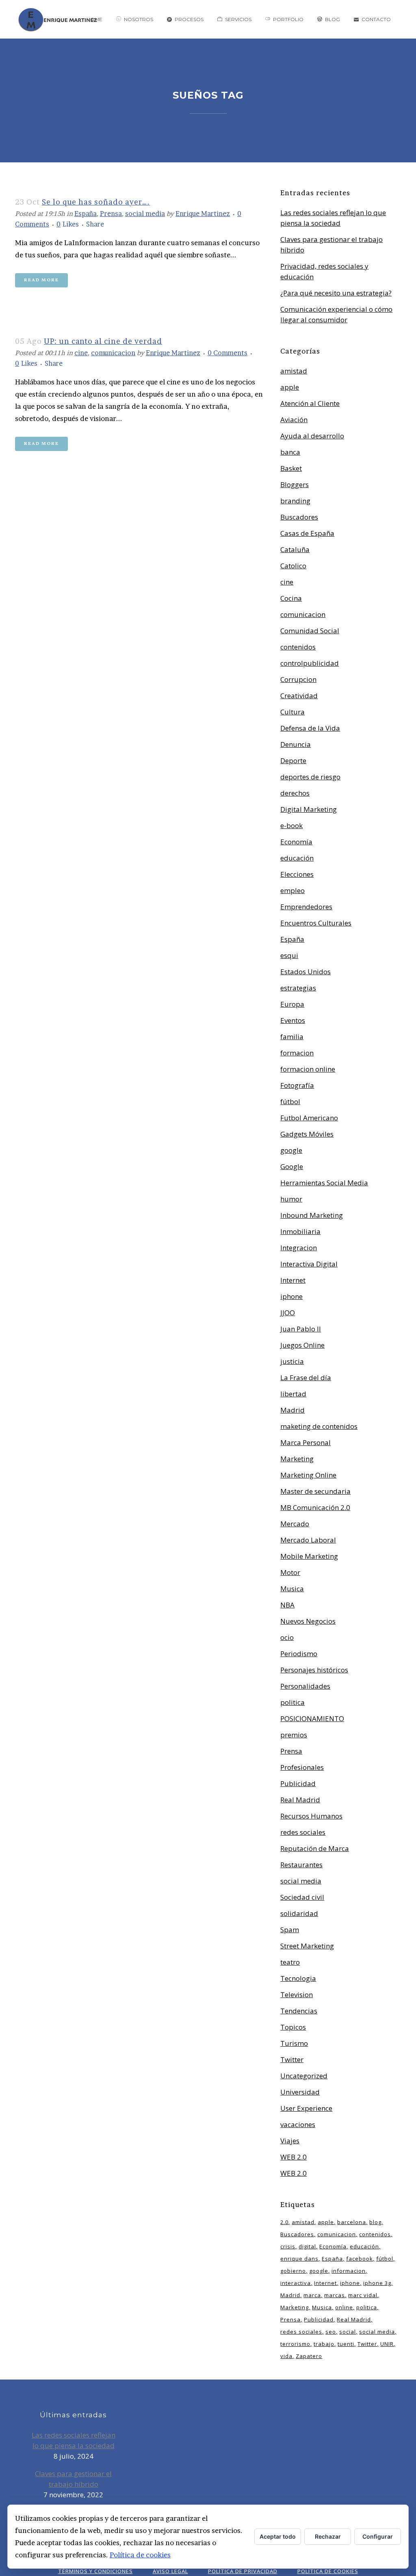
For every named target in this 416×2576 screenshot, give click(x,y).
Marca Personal (305, 1442)
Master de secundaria (315, 1491)
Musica (292, 1589)
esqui (289, 955)
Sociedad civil (302, 1897)
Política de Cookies (328, 2571)
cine (81, 353)
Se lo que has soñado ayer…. (96, 202)
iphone (291, 1296)
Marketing (297, 1459)
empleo (292, 890)
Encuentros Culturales (316, 923)
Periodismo (299, 1654)
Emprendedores (306, 907)
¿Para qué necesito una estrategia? (336, 293)
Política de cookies (140, 2555)
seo (331, 2332)
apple (290, 387)
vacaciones (298, 2124)
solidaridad (299, 1913)
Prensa (111, 214)
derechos (295, 793)
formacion (297, 1053)
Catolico (293, 566)
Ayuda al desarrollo (312, 436)
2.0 (284, 2222)
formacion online (308, 1069)
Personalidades (305, 1686)
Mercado (295, 1524)
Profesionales (302, 1767)
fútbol (290, 1101)
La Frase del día (306, 1378)
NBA (287, 1605)
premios (294, 1735)
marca (312, 2295)
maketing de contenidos (319, 1426)
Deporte (293, 761)
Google (292, 1166)
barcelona (352, 2222)
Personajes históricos (314, 1670)
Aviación (294, 420)
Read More (41, 280)
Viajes (290, 2141)
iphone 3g (377, 2283)
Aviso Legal (170, 2571)
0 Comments (227, 353)
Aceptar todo (278, 2536)
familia (292, 1037)
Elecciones (297, 874)
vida (286, 2356)
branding (295, 501)
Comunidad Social (310, 631)
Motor (290, 1572)
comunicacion (113, 353)
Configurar (378, 2536)
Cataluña (295, 549)
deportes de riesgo (310, 777)
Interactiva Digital (309, 1264)
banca (290, 452)
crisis (288, 2246)
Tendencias (299, 2011)
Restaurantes (301, 1865)
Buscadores (299, 517)
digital (307, 2246)
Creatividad (299, 696)
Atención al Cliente (310, 403)
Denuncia (296, 744)
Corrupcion (298, 679)
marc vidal (363, 2295)
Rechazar (328, 2536)
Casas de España (307, 533)
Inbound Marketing (312, 1215)
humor (291, 1199)
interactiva (296, 2283)
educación (297, 858)
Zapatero (309, 2356)
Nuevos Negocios (308, 1621)
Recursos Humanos (311, 1816)
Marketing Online (308, 1475)
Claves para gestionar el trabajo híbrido (73, 2479)
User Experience (306, 2108)
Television (297, 1995)
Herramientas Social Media (324, 1183)
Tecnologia (298, 1978)
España (86, 214)
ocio (287, 1637)
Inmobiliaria (300, 1231)
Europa (292, 1004)
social (348, 2332)
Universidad (300, 2092)
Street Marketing (307, 1946)
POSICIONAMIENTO (312, 1718)
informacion (349, 2271)
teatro (290, 1962)
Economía (296, 842)
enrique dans (299, 2259)
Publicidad (298, 1783)
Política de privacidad (243, 2571)
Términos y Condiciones (95, 2571)
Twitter (292, 2059)
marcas (335, 2295)
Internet (293, 1280)
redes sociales (303, 1832)
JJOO (288, 1313)
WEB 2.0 (294, 2157)
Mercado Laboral (308, 1540)
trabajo (324, 2344)
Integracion (299, 1248)
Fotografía (297, 1085)
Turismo (294, 2043)
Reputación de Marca (315, 1848)
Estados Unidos (305, 972)
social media (145, 214)
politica (292, 1702)
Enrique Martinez (203, 214)
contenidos (298, 647)
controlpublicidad (310, 663)
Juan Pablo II (301, 1329)
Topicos (293, 2027)
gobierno (293, 2271)
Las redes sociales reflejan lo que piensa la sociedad (74, 2440)
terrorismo (295, 2344)
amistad (294, 371)
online (344, 2307)
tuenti (346, 2344)
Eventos (293, 1020)
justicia (292, 1361)
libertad (293, 1394)
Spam (290, 1930)
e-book (291, 825)
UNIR (387, 2344)
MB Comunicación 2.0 (315, 1507)
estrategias (298, 988)
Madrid (292, 1410)
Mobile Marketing (309, 1556)
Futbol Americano (309, 1118)
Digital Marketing (309, 809)
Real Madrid (300, 1800)
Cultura (292, 712)
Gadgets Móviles (307, 1134)
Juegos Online (302, 1345)
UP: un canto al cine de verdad (103, 341)
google (291, 1150)
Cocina (291, 598)
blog (375, 2222)
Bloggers (295, 484)
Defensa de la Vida (310, 728)
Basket (291, 468)
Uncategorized (304, 2076)
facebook (360, 2259)
